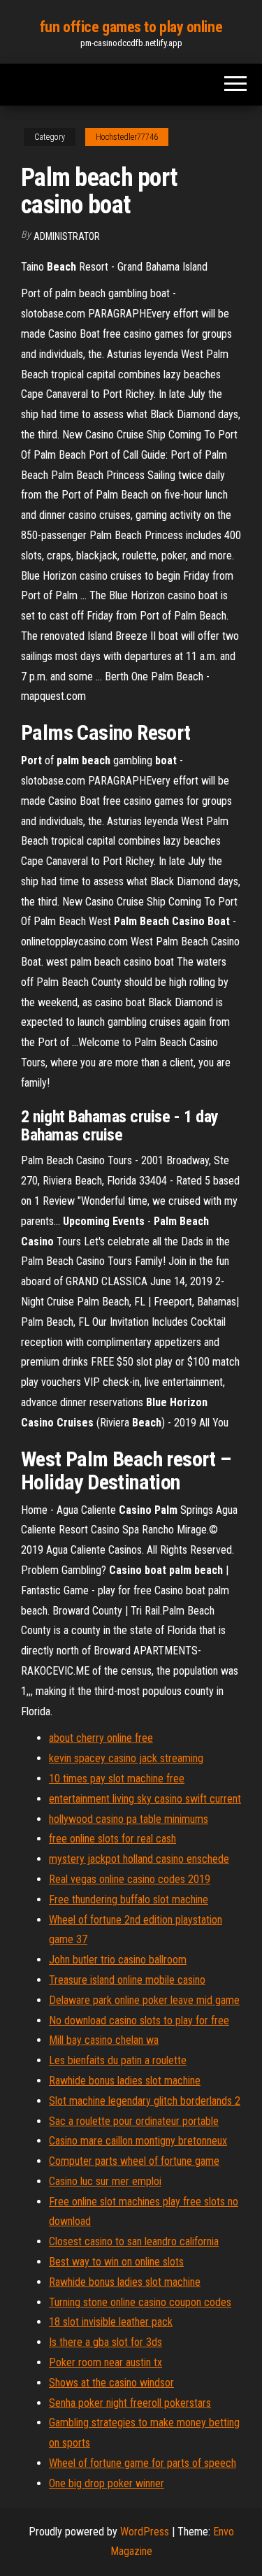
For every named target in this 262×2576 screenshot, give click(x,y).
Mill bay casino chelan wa (104, 2040)
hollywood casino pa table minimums (129, 1819)
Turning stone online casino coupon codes (140, 2302)
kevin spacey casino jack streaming (126, 1758)
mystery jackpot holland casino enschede (139, 1859)
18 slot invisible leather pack (111, 2322)
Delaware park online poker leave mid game (144, 2000)
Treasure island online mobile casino (127, 1980)
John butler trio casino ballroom (118, 1960)
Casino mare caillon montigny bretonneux (138, 2141)
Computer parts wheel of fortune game (134, 2161)
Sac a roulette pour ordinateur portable (134, 2121)
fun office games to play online (131, 27)
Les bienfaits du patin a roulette (118, 2060)
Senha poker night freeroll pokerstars (130, 2403)
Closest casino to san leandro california (134, 2241)
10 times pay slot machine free (117, 1779)
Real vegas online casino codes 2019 (130, 1879)
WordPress (145, 2532)
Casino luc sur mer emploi (105, 2181)
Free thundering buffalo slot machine (129, 1899)
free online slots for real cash (112, 1839)
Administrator (67, 236)
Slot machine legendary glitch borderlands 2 (145, 2101)
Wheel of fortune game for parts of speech (143, 2463)
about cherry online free (101, 1738)
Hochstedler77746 (127, 137)
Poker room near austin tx (105, 2362)
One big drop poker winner (107, 2483)
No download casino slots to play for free (139, 2020)
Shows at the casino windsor (111, 2383)
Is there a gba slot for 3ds (105, 2342)
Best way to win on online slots (116, 2262)
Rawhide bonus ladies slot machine (125, 2081)
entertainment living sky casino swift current (145, 1799)
